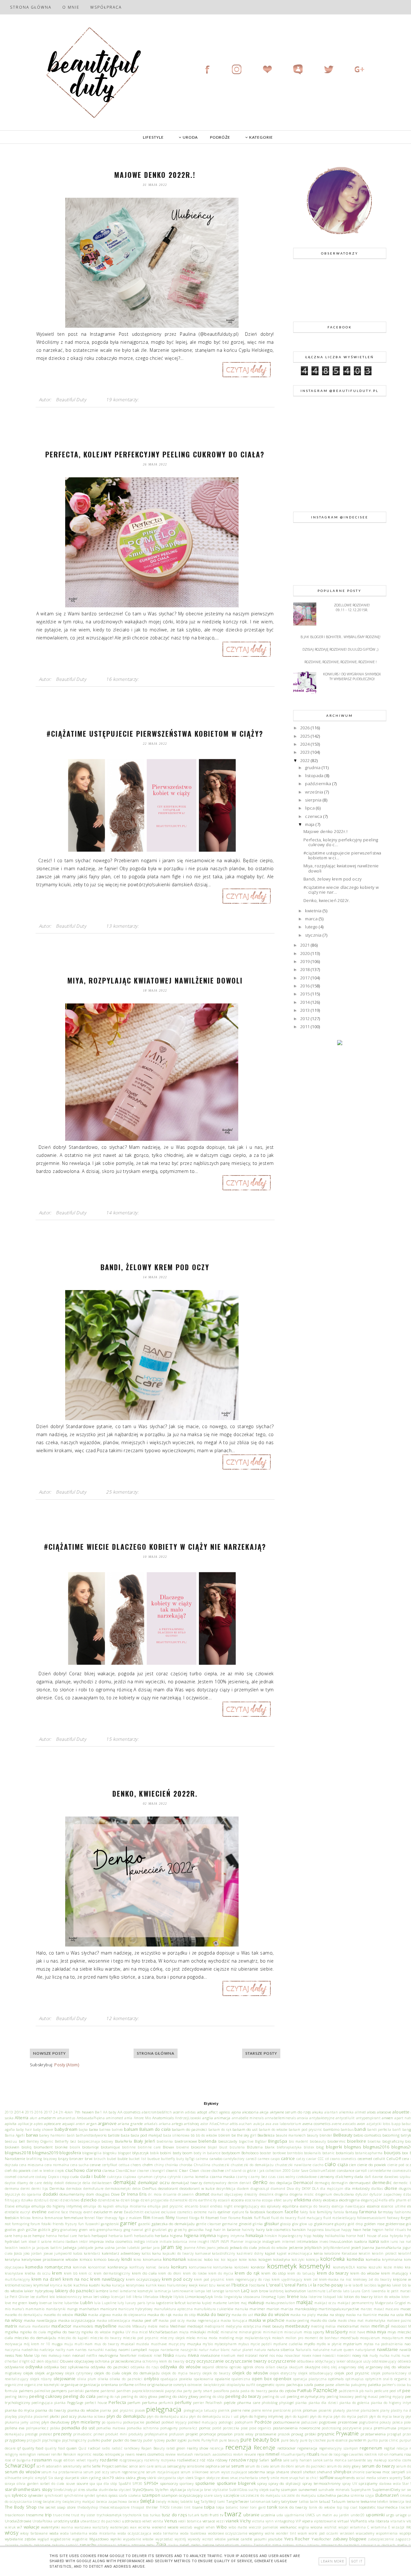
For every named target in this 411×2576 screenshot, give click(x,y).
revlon (238, 2454)
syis (8, 2495)
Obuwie (66, 2361)
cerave (95, 2164)
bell (22, 2141)
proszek (284, 2434)
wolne (270, 2533)
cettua (124, 2165)
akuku (318, 2112)
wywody (194, 2539)
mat (361, 2320)
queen (72, 2448)
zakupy (58, 2545)
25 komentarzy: (123, 1492)
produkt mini (116, 2434)
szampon (151, 2495)
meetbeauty (297, 2326)
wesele (173, 2527)
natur (204, 2350)
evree (118, 2212)
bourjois (392, 2153)
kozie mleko (393, 2267)
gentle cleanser (209, 2224)
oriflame (126, 2384)
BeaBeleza (266, 2135)
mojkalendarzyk (258, 2338)
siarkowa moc (378, 2472)
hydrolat (12, 2241)
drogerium (324, 2194)
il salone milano (51, 2242)
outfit (251, 2385)
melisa (330, 2326)
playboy (11, 2416)
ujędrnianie (294, 2515)
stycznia (314, 935)
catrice (288, 2158)
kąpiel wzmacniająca (294, 2253)
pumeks (194, 2440)
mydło (310, 2344)
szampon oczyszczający (182, 2495)
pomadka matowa (111, 2428)
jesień (356, 2247)
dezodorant (168, 2188)
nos (272, 2355)
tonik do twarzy (293, 2507)
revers (130, 2454)
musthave (159, 2344)
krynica (56, 2285)
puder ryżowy (154, 2440)
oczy (190, 2361)
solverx (383, 2478)
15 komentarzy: (123, 1739)
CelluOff (394, 2158)
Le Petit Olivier (17, 2297)
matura (25, 2326)
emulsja (23, 2206)
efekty (317, 2200)
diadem (243, 2189)
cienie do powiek (372, 2164)
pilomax (310, 2410)
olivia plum (87, 2379)
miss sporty (314, 2332)
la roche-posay (328, 2285)
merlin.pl (380, 2326)
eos (263, 2206)
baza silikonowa (176, 2135)
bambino (331, 2129)
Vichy (245, 2521)
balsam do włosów (273, 2129)
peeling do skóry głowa (139, 2397)
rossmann (42, 2460)
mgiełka (12, 2332)
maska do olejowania (129, 2315)
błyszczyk (141, 2153)
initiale (152, 2242)
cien (353, 2164)
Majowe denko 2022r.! (155, 175)
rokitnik (371, 2454)
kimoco (86, 2259)
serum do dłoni (282, 2466)
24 (55, 2112)
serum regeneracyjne (127, 2472)
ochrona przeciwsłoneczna (118, 2361)
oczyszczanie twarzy (246, 2361)
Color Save (300, 2171)
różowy (221, 2460)
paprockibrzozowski (148, 2391)
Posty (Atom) (67, 2065)
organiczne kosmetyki (42, 2385)
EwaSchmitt (134, 2212)
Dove (115, 2194)
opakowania (204, 2379)
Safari (264, 2460)
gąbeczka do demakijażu (173, 2224)
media (164, 2326)
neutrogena (109, 2355)
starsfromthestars (23, 2489)
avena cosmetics (317, 2123)
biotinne (129, 2147)
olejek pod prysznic (352, 2373)
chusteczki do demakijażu (252, 2165)
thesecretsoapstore (114, 2507)
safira (276, 2460)
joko (27, 2253)
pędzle (230, 2402)
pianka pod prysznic (117, 2410)
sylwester (36, 2495)
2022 (306, 760)
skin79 (108, 2477)
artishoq (191, 2123)
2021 (306, 945)
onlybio (151, 2379)
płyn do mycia (321, 2416)
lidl (129, 2297)
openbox (282, 2379)
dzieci (55, 2200)
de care (36, 2183)
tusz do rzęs (174, 2515)
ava (268, 2124)
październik (348, 2391)
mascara (392, 2309)
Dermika (57, 2188)
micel (143, 2332)
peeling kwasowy (340, 2397)
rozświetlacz (188, 2460)
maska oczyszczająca (77, 2320)
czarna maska (222, 2176)
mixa (371, 2332)
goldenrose (395, 2224)
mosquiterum (393, 2338)
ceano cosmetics (343, 2159)
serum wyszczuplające (229, 2472)
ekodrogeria (349, 2200)
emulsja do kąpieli (99, 2206)
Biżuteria (255, 2147)
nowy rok (360, 2355)
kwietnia (314, 911)
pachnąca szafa (300, 2384)
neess (9, 2355)
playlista (25, 2416)
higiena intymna (200, 2235)
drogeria (281, 2194)
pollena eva (15, 2428)
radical (94, 2448)
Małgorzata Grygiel (391, 2303)
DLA (315, 2189)
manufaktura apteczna (174, 2309)
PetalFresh (214, 2403)
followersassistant (371, 2218)
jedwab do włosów (273, 2248)
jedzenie (296, 2247)
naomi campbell (133, 2349)
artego (177, 2123)
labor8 (358, 2285)
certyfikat (110, 2165)
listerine (315, 2297)
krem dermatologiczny (112, 2273)
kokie (243, 2259)
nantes (81, 2350)
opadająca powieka (176, 2379)
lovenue (46, 2303)
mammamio (35, 2309)
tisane (197, 2507)
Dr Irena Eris (134, 2194)
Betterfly (62, 2141)
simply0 (41, 2478)
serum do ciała (257, 2466)
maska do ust (242, 2315)
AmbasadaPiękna (91, 2118)
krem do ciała (144, 2273)
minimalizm (273, 2332)
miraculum (293, 2332)
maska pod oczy (172, 2320)
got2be (31, 2230)
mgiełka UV (121, 2332)
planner (353, 2410)
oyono (280, 2385)
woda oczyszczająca (134, 2533)
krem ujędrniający (287, 2279)
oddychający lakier (330, 2361)
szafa (123, 2495)
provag (297, 2434)
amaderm (47, 2118)
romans (396, 2454)
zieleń (184, 2545)
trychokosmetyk (109, 2515)
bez (73, 2141)
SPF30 (137, 2484)
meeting (317, 2326)
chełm (148, 2164)
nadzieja (47, 2350)
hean (357, 2229)
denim (233, 2183)
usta (75, 2521)
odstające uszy (359, 2361)
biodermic (337, 2141)
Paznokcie (325, 2390)
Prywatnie (348, 2433)
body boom (183, 2153)
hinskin (271, 2236)
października (319, 784)
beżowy (107, 2141)
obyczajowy (84, 2361)
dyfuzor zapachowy (386, 2194)
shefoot (309, 2472)
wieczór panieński (264, 2527)
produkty (136, 2434)
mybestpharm (226, 2344)
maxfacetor (41, 2326)
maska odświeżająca (113, 2320)
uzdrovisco (131, 2521)
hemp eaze (22, 2236)
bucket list (137, 2159)
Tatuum (338, 2501)
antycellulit (345, 2118)
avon (361, 2123)
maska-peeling (297, 2320)
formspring (21, 2224)
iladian (72, 2241)
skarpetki (72, 2478)
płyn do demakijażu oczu (167, 2416)
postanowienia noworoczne (297, 2428)
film (147, 2217)
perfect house (96, 2403)
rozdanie (109, 2460)
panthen (124, 2391)
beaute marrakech (291, 2135)
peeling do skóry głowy (178, 2396)
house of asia (378, 2236)
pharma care (249, 2402)
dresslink (266, 2194)
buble (122, 2158)
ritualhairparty (293, 2454)
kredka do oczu (38, 2273)
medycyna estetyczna (243, 2326)
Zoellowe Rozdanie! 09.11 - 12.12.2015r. (352, 607)
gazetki (144, 2224)
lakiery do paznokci (75, 2291)
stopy (47, 2489)
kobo (209, 2259)
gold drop (355, 2224)
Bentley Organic (40, 2141)
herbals (84, 2236)
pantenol (108, 2391)
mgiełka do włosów (96, 2332)
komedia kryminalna (384, 2259)
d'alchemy (345, 2176)
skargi (59, 2478)
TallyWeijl (209, 2502)
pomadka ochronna (143, 2428)
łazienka (194, 2303)
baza (125, 2135)
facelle (292, 2212)
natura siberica (281, 2349)
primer (99, 2434)
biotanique (110, 2147)
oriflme (140, 2385)
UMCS (310, 2515)
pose (244, 2428)
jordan (36, 2253)
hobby (318, 2235)
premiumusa (385, 2428)
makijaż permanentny (356, 2303)
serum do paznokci (310, 2466)
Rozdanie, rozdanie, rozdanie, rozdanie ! (341, 662)
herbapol (99, 2235)
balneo (117, 2129)
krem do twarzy (333, 2273)
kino (137, 2259)
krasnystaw (14, 2273)
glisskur (272, 2224)
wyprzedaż (164, 2539)
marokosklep (306, 2309)
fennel (90, 2218)
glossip (286, 2224)
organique (70, 2384)
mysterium (353, 2344)
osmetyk (180, 2385)
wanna (67, 2527)
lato (346, 2291)
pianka (301, 2403)
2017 (306, 978)
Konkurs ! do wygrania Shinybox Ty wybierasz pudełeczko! (352, 676)
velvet (147, 2521)
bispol (212, 2147)
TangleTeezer (238, 2501)
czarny (242, 2177)
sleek (189, 2478)
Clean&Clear (126, 2171)
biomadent (43, 2147)
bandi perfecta (379, 2129)
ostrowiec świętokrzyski (207, 2385)
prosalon (225, 2434)
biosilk (75, 2147)
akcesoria (250, 2112)
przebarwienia (373, 2434)
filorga (194, 2218)
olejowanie (65, 2379)
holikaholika (335, 2236)
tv (222, 2515)
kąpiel (270, 2253)
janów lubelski (128, 2248)
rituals (313, 2454)
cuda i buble (93, 2176)
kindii (127, 2259)
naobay (111, 2350)
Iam (24, 2242)
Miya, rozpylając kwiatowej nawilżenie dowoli (155, 980)
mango (73, 2309)
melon (365, 2326)
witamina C (360, 2527)
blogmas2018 (18, 2153)
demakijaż (125, 2182)
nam (70, 2350)
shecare (283, 2472)
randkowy (132, 2448)
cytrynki (174, 2177)
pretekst (46, 2434)
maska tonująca (234, 2320)
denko (260, 2182)
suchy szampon (284, 2489)
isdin (385, 2241)
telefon (383, 2502)
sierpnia (314, 800)
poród (217, 2428)
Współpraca (106, 7)
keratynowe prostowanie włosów (50, 2259)
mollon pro (294, 2338)
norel (264, 2355)
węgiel (199, 2527)
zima (276, 2545)
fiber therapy (107, 2218)
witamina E (380, 2527)
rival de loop (330, 2454)
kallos (146, 2253)
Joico (18, 2253)
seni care (146, 2466)
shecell (296, 2472)
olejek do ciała (107, 2373)
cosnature (26, 2177)
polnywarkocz (37, 2428)
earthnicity (208, 2200)
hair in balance (227, 2229)
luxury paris (135, 2303)
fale (313, 2212)
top (339, 2507)
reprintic (85, 2454)
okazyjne (313, 2367)
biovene (183, 2147)
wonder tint (286, 2533)
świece (133, 2502)
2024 (306, 744)
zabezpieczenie (381, 2539)
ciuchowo (75, 2170)
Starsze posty (261, 2053)
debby (48, 2183)
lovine (58, 2303)
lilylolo (179, 2297)
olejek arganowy (49, 2373)
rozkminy (152, 2460)
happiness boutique (324, 2230)
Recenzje (265, 2448)
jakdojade (86, 2248)
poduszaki (310, 2422)
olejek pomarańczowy (389, 2373)
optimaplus (355, 2379)
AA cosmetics (129, 2112)
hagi (209, 2230)
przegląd (394, 2434)
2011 (306, 1027)
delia (87, 2183)
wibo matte (238, 2527)
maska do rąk (159, 2314)
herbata (162, 2235)
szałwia (135, 2495)
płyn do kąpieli (297, 2416)
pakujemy (359, 2385)
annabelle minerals (248, 2118)
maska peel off (144, 2320)
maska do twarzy (214, 2314)
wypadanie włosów (138, 2539)
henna (51, 2236)
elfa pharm (398, 2200)
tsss (146, 2515)
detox (137, 2189)
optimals (336, 2379)
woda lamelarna (74, 2533)
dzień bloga (130, 2200)
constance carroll (352, 2170)
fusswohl (92, 2224)
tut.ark (194, 2515)
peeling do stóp (212, 2397)
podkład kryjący (174, 2422)
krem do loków (195, 2273)
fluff (257, 2218)
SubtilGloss (238, 2490)
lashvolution (296, 2291)
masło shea (347, 2320)
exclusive (152, 2212)
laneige (218, 2291)
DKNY (306, 2189)
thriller (152, 2507)
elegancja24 (371, 2200)
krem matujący (395, 2273)
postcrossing (332, 2428)
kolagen (265, 2259)
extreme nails (205, 2212)
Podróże (263, 2422)
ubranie (251, 2515)
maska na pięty (303, 2315)
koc (217, 2259)
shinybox (342, 2472)
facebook (258, 2212)
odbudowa (305, 2361)
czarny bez (258, 2177)
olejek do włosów (250, 2373)
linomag (269, 2296)
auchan (245, 2124)
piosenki (325, 2410)
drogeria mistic (302, 2194)
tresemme (35, 2515)
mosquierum (370, 2338)
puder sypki (176, 2440)
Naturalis (304, 2350)
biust (223, 2147)
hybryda (397, 2236)
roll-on (383, 2454)
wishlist (331, 2527)
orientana (110, 2384)
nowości (329, 2355)
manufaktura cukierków (214, 2309)
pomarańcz (188, 2428)
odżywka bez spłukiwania (67, 2367)
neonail (79, 2355)
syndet (90, 2495)
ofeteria (222, 2367)
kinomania (152, 2259)
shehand (324, 2472)
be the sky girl (244, 2135)
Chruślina (202, 2165)
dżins (193, 2200)
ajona (236, 2112)
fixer (223, 2218)
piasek (140, 2410)
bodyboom (231, 2153)
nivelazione (210, 2355)
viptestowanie (325, 2521)
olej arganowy (370, 2367)
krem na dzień (46, 2279)
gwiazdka (196, 2230)
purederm (358, 2440)
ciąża (343, 2164)
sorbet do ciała (52, 2484)
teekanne (368, 2501)
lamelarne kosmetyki (136, 2291)
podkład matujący (202, 2422)
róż (202, 2460)
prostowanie (266, 2434)
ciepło (59, 2171)
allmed (360, 2112)
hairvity (248, 2230)
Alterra (22, 2118)
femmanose (54, 2218)
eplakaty (274, 2206)
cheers (136, 2165)
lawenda (379, 2291)
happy (346, 2230)
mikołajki (198, 2332)
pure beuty (290, 2440)
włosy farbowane (34, 2533)
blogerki (334, 2147)
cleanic (172, 2170)
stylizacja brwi (199, 2490)
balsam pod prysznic (306, 2129)
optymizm (373, 2379)
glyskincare (324, 2224)
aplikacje (25, 2124)
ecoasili (224, 2200)
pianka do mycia (19, 2410)
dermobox (74, 2189)
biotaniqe (91, 2147)
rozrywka (168, 2460)
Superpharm (361, 2490)
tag (197, 2501)
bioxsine (198, 2147)
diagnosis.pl (260, 2189)
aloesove (384, 2112)
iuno (394, 2242)
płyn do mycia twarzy (387, 2416)
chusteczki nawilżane (293, 2165)
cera (406, 2158)
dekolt (59, 2183)
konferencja (118, 2267)
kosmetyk (282, 2266)
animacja (222, 2118)
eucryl (25, 2212)
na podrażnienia (389, 2344)
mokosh (278, 2338)
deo (272, 2183)
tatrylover (290, 2501)
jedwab (223, 2248)
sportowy (187, 2484)
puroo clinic (389, 2440)
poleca (398, 2422)
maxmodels (83, 2326)
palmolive (42, 2391)
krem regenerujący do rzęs (248, 2279)
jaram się (172, 2247)
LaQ (245, 2291)
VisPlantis (359, 2521)
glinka (258, 2224)
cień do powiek (18, 2170)
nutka (385, 2355)
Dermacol (303, 2182)
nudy (374, 2355)
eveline (39, 2212)
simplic (28, 2478)
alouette (401, 2112)
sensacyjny (176, 2466)
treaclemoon (15, 2515)
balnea (105, 2129)
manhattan (89, 2309)
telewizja (397, 2502)
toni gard (258, 2507)
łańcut (180, 2303)
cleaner (143, 2171)
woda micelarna (102, 2533)
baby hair (24, 2129)
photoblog (270, 2403)
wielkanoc (289, 2527)
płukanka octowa (92, 2416)
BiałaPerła (124, 2141)
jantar (147, 2247)
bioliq (26, 2147)
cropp (65, 2177)
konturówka (223, 2267)
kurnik (151, 2285)
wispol (343, 2527)
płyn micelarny (86, 2422)
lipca (310, 808)
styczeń (125, 2490)
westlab (186, 2527)
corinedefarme (380, 2171)
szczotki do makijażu (299, 2495)
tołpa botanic (227, 2507)
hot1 (362, 2235)
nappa (154, 2350)
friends (58, 2224)
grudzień (159, 2230)
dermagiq (322, 2183)
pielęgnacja (164, 2409)
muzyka (194, 2344)
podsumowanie (287, 2422)
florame (234, 2218)
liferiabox (151, 2297)
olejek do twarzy (217, 2373)
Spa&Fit (125, 2484)
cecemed (365, 2158)
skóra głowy (136, 2477)
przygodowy (15, 2440)
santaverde (357, 2460)
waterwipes (119, 2527)
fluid (266, 2217)
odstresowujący (384, 2361)
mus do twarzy (107, 2344)
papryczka (174, 2391)
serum (238, 2466)
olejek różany (41, 2379)
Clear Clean (189, 2170)
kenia (318, 2253)
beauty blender (319, 2135)
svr (404, 2490)
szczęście (232, 2495)
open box (262, 2379)
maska (81, 2314)
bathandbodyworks (91, 2135)
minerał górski (250, 2332)
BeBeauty (343, 2135)
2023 (306, 752)
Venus (171, 2521)
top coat (350, 2507)
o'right (25, 2361)
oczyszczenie (282, 2361)
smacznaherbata (244, 2478)
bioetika (374, 2141)
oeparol (208, 2367)
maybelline (106, 2326)
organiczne (14, 2385)
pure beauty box (260, 2440)
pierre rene (240, 2410)
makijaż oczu (325, 2303)
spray (262, 2483)
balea (94, 2129)
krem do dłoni (170, 2273)
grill (148, 2230)
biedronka (165, 2141)
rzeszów (237, 2460)
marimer (257, 2309)
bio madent (299, 2141)
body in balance (207, 2153)
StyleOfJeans (143, 2489)
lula (97, 2303)
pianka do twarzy (51, 2410)
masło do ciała (324, 2320)
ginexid (245, 2224)
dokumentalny (72, 2194)
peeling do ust (274, 2397)
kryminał (41, 2285)
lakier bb (399, 2285)
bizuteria (237, 2147)
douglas (103, 2194)
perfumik (166, 2403)
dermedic (382, 2182)
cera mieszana (31, 2165)
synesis (102, 2495)
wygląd (43, 2539)
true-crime (61, 2515)
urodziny (61, 2521)
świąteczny (52, 2502)
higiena (176, 2235)
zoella (402, 2545)
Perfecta (117, 2402)
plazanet (41, 2416)
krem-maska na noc (335, 2279)
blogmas (353, 2147)
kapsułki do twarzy (178, 2253)
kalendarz (92, 2253)
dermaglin (340, 2183)
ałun (34, 2118)
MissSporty (337, 2332)
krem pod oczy (177, 2279)
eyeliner (224, 2212)
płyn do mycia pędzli (351, 2416)
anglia (208, 2118)
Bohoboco (250, 2153)
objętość (52, 2361)
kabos (78, 2253)
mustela (143, 2344)
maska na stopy (331, 2314)
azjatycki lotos (379, 2124)
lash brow (259, 2291)
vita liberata (379, 2521)
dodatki (50, 2194)
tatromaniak (260, 2502)
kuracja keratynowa (128, 2285)
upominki (375, 2515)
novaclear (293, 2355)
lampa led (203, 2291)
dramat (202, 2194)
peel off (395, 2391)
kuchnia (81, 2285)
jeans (211, 2248)
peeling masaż (367, 2397)
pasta (235, 2391)
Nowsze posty (49, 2053)
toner (244, 2507)
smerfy (264, 2478)
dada (359, 2176)
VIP (298, 2521)
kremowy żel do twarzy (372, 2279)
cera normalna (57, 2165)
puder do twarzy (127, 2440)
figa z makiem (130, 2218)
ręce (261, 2454)
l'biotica (240, 2285)
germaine (230, 2224)
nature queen (342, 2350)
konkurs (179, 2267)
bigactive (246, 2141)
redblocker (287, 2448)
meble (153, 2326)
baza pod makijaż (146, 2135)
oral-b (388, 2379)
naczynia (13, 2350)
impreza (97, 2241)
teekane (353, 2502)
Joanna (368, 2247)
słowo (225, 2478)
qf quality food (30, 2448)
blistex (309, 2147)
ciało (330, 2164)
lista (304, 2296)
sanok (318, 2460)
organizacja (90, 2384)
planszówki (370, 2410)
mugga (57, 2344)
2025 (306, 736)
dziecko (89, 2200)
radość (117, 2448)
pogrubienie (369, 2422)
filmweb (158, 2218)
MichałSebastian (163, 2332)
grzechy (181, 2230)
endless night (222, 2206)
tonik (272, 2507)
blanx (270, 2147)
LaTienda (334, 2291)
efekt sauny (283, 2200)
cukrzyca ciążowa (122, 2177)
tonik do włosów (322, 2507)
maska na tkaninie (361, 2315)
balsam (131, 2129)
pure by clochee (313, 2440)
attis (234, 2123)
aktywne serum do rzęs (291, 2112)
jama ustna (105, 2247)
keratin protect (384, 2253)
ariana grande (130, 2123)
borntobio (295, 2153)
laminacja (163, 2291)
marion (273, 2309)
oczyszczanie (210, 2361)
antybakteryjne (322, 2118)
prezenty (62, 2434)
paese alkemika (338, 2385)
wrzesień (347, 2533)
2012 (306, 1019)
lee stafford (39, 2297)
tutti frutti (210, 2515)
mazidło (125, 2326)
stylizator (220, 2490)
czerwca (314, 816)
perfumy (183, 2402)
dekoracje (73, 2183)
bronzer (76, 2158)
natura (260, 2350)
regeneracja (307, 2448)
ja (34, 2248)
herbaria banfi (121, 2236)
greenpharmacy (109, 2230)
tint (188, 2507)
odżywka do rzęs (145, 2367)
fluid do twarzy (284, 2218)
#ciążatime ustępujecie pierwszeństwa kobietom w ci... (342, 855)
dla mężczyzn (332, 2189)
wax (133, 2527)
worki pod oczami (323, 2533)
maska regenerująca (203, 2320)
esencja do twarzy (315, 2206)
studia (92, 2489)
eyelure (238, 2212)
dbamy (22, 2183)
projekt (192, 2434)
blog (320, 2147)
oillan (271, 2367)
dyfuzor (362, 2194)
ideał (32, 2242)
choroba (186, 2165)
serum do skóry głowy (344, 2466)
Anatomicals (163, 2118)
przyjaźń (34, 2440)
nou (280, 2355)
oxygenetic (266, 2384)
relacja (402, 2448)
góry (56, 2229)
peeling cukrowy (46, 2396)
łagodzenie (165, 2303)
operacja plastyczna (310, 2379)
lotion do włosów (387, 2297)
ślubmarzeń (387, 2495)
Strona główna (31, 7)
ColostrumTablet (323, 2171)
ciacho (318, 2165)
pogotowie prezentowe (338, 2422)
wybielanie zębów (20, 2539)
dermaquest (360, 2182)
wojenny (256, 2533)
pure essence (337, 2440)
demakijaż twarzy (187, 2182)
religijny (12, 2454)
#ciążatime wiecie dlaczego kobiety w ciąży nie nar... (341, 890)
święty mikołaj (167, 2502)
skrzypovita (167, 2478)
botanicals (345, 2153)
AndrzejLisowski (188, 2118)
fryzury (71, 2224)
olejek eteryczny (283, 2373)
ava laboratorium (287, 2124)
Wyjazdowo (99, 2539)
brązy (63, 2158)
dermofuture (93, 2189)
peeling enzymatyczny (306, 2396)
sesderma (257, 2472)
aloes (371, 2112)
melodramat (348, 2326)
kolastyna (282, 2259)
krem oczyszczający (143, 2279)
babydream (66, 2129)
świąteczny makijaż (79, 2502)
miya (382, 2332)
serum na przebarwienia (62, 2472)
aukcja (259, 2124)
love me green (16, 2303)
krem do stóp (274, 2273)
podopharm (244, 2422)
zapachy (88, 2545)
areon (80, 2124)
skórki (152, 2478)
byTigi (190, 2159)
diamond (278, 2189)
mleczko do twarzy (106, 2338)
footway (393, 2218)
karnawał (203, 2253)
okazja (282, 2367)
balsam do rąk (220, 2129)
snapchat (297, 2478)
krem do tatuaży (301, 2273)
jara (157, 2248)
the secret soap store (57, 2507)
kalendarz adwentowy (121, 2253)
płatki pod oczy (63, 2416)
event (88, 2212)
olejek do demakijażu (141, 2373)
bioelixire (357, 2141)
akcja (264, 2112)
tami (221, 2502)
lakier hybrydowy (39, 2291)
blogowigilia (92, 2153)
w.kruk (10, 2527)
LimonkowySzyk (199, 2296)
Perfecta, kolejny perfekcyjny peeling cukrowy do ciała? (155, 454)
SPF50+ (151, 2483)
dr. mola (155, 2194)
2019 (306, 961)
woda (54, 2533)
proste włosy (244, 2434)
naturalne (321, 2350)
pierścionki (282, 2410)
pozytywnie (352, 2428)
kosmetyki (315, 2266)
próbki (310, 2434)
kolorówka (333, 2259)
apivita (11, 2123)
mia (135, 2332)
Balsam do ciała (155, 2129)
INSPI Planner (232, 2242)
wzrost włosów (214, 2539)
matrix (11, 2326)
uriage (401, 2515)
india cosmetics (119, 2241)
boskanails (313, 2153)
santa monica (335, 2460)
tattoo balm (308, 2502)
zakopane (42, 2545)
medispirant (214, 2326)
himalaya (254, 2235)
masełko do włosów (58, 2315)
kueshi (95, 2285)
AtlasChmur (219, 2124)
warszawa (83, 2527)
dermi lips (40, 2189)
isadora (361, 2241)
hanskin (299, 2229)
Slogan (200, 2478)
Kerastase (349, 2253)
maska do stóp (184, 2315)
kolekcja (312, 2259)
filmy (170, 2217)
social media (366, 2478)
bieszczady (228, 2141)
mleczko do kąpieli (73, 2338)
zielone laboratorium (221, 2545)
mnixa (202, 2338)
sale (286, 2460)
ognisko (236, 2367)
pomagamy (169, 2428)
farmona (368, 2212)
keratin (365, 2253)
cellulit (379, 2158)
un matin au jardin (333, 2515)
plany (385, 2410)
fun (81, 2224)
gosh (21, 2230)
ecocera (238, 2200)
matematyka (375, 2320)
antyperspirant (368, 2118)
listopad (329, 2297)
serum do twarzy (379, 2466)
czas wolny (286, 2177)
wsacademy (365, 2533)
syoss (113, 2495)
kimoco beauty (107, 2259)
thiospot (138, 2507)
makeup (256, 2303)
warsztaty (101, 2527)
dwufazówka (344, 2194)
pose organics (260, 2428)
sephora (213, 2466)
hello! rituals (395, 2230)
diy (298, 2189)
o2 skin (37, 2361)
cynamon (145, 2177)
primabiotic (83, 2434)
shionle (359, 2472)
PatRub (305, 2390)
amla (128, 2118)
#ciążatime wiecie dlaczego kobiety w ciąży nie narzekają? (155, 1547)
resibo (98, 2454)
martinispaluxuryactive (339, 2309)
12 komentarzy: (123, 2018)
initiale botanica (174, 2242)
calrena (202, 2159)
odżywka (34, 2367)
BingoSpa (278, 2141)
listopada (315, 776)
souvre (82, 2483)
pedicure (381, 2391)
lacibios (370, 2285)
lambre (102, 2291)
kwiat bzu (207, 2285)
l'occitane (257, 2285)
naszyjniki (189, 2350)
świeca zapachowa (111, 2502)
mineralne (229, 2332)
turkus (155, 2515)
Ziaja (161, 2545)
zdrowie (138, 2545)
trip (48, 2515)
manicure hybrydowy (136, 2309)
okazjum (296, 2367)
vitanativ (398, 2521)
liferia (137, 2297)
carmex (264, 2159)
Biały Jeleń (144, 2141)
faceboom (275, 2212)
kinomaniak (175, 2259)
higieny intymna (231, 2236)
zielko (196, 2545)
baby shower (43, 2129)
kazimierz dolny (250, 2253)
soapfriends (345, 2477)
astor (204, 2124)
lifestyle (166, 2296)
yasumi (260, 2539)
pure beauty (229, 2440)
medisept (195, 2326)
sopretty (396, 2478)
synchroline (74, 2495)
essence (373, 2206)
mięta (184, 2332)
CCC (321, 2159)
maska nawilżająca (40, 2320)
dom (90, 2194)
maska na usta (391, 2314)
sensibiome (196, 2466)
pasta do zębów (282, 2390)
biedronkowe (186, 2141)
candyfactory (234, 2159)
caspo (275, 2159)
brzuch (100, 2159)
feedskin (12, 2217)
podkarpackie (134, 2422)
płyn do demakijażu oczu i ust (214, 2416)
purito (373, 2440)
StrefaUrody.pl (65, 2490)
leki (52, 2297)
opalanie (223, 2379)
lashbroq (276, 2291)
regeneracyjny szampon (339, 2448)
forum (35, 2224)
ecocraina (253, 2200)
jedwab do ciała (244, 2247)
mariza (287, 2309)
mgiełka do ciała (33, 2332)
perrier (198, 2403)
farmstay (386, 2212)
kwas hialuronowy (173, 2285)
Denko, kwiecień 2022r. (155, 1793)
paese (319, 2384)
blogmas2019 (45, 2153)
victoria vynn (263, 2521)
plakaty (339, 2410)
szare (208, 2495)
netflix (92, 2355)
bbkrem (224, 2135)
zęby (150, 2545)
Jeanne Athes (195, 2248)
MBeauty (140, 2326)
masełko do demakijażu (24, 2315)
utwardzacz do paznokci (101, 2521)
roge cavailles (352, 2454)
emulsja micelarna (131, 2206)
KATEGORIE (261, 137)
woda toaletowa (193, 2533)
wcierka (144, 2527)
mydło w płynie (329, 2344)
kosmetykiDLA (344, 2267)
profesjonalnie (156, 2434)
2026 (306, 728)
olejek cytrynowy (79, 2373)
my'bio (208, 2344)
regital (390, 2448)
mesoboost (399, 2326)
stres (82, 2490)
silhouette (13, 2478)
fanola (339, 2212)
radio (106, 2448)
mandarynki (56, 2309)
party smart (203, 2391)
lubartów (72, 2303)
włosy (12, 2533)
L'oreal (273, 2285)
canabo (216, 2158)
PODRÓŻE (220, 137)
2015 (306, 994)
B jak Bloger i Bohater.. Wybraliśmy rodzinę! (341, 637)
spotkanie (205, 2483)
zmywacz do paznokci (340, 2545)
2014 (306, 1002)
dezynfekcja (226, 2189)
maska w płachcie (266, 2320)
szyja (370, 2495)
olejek (28, 2373)
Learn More (332, 2561)
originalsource (160, 2384)
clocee (205, 2171)
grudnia (313, 768)
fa (247, 2212)
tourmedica (387, 2507)
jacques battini (49, 2248)
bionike (61, 2147)
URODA (190, 137)
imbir (83, 2242)
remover (44, 2454)
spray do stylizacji (285, 2483)
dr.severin (186, 2194)
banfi (397, 2129)
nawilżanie (388, 2349)
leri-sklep (101, 2296)
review (171, 2454)
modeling (226, 2338)
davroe (377, 2177)
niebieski (145, 2355)
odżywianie (14, 2367)
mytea (369, 2344)
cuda (75, 2176)
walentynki (50, 2527)
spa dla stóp (107, 2484)
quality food (55, 2448)
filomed (182, 2218)
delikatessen (102, 2183)
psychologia (51, 2440)
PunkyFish (210, 2440)
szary (218, 2495)
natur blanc (220, 2350)
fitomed (212, 2217)
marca (312, 919)
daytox (10, 2183)
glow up (306, 2224)
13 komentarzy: (123, 926)
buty (180, 2159)
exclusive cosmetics (177, 2212)
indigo (139, 2241)
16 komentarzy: (123, 679)
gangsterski (110, 2224)
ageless (225, 2112)
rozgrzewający (131, 2460)
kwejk (193, 2285)
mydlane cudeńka (288, 2344)
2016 (306, 986)
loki (340, 2297)
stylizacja (178, 2489)
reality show (197, 2448)
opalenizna (241, 2379)
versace (209, 2521)
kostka (362, 2267)
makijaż (305, 2302)
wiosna (316, 2527)
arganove (107, 2123)
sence (134, 2466)
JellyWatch (313, 2247)
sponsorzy (169, 2483)
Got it (357, 2561)
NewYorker (128, 2355)
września (315, 792)
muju (69, 2344)
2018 (306, 969)
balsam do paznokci (189, 2129)
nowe (317, 2355)
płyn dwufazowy (55, 2422)
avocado (349, 2124)
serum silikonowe (195, 2472)
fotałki (46, 2224)
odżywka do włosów (180, 2367)
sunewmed (308, 2489)
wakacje (32, 2527)
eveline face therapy (65, 2212)
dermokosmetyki (118, 2189)
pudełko (94, 2440)
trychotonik (132, 2515)
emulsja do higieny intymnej (57, 2206)
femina (38, 2218)
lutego (312, 927)
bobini (166, 2153)
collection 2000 (278, 2171)
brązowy (50, 2159)
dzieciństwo (70, 2200)
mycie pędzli (261, 2344)
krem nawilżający (107, 2279)
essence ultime (393, 2206)
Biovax (168, 2147)
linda (219, 2297)
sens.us (161, 2466)
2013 (306, 1010)
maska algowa (99, 2315)
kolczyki (298, 2259)
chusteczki (221, 2165)
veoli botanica (190, 2521)
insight (203, 2242)
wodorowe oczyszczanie (228, 2533)
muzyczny (177, 2344)
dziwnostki (179, 2200)
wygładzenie (60, 2539)
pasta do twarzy (254, 2391)
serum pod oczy (96, 2472)
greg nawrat (134, 2230)
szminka (358, 2495)
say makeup (377, 2460)
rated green (176, 2448)
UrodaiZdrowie (18, 2521)
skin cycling (91, 2477)
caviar (311, 2159)
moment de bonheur (322, 2338)
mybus (244, 2344)
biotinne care (149, 2147)
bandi (360, 2129)
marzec (367, 2309)
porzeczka (231, 2428)
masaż (379, 2309)
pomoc (205, 2428)
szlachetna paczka (333, 2495)
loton (406, 2297)
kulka (106, 2285)
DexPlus (149, 2188)
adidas (190, 2112)
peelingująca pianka (48, 2403)
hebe (367, 2229)
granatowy (69, 2230)
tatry (276, 2501)
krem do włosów (365, 2273)
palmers (26, 2390)
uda (280, 2515)
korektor (258, 2267)
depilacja (284, 2182)
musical (128, 2344)
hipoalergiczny (291, 2236)
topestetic (367, 2507)
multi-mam (84, 2344)
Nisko (169, 2355)
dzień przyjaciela (155, 2200)
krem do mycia (221, 2273)
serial (225, 2466)
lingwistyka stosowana (242, 2297)
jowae (48, 2253)
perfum (134, 2402)
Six (51, 2478)
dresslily (251, 2194)
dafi (368, 2177)
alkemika (346, 2112)
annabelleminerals (280, 2118)
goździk (44, 2230)
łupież (207, 2303)
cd (327, 2159)
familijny (325, 2212)
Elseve (10, 2206)
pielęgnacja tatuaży (200, 2410)
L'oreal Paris (294, 2285)
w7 (20, 2527)
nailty (60, 2350)
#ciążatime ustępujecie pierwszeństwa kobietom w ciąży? (155, 733)
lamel (114, 2291)
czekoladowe (306, 2177)
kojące (232, 2259)
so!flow (327, 2477)
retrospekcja (114, 2454)
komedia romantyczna (48, 2267)
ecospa (267, 2200)
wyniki (116, 2539)
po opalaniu (112, 2422)
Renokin (70, 2454)
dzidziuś (41, 2200)
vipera (307, 2521)
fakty (304, 2212)
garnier (128, 2223)
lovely (33, 2303)
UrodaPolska (42, 2521)
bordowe (279, 2153)
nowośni (344, 2355)
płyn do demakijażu (126, 2416)
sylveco (19, 2495)
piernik (224, 2410)
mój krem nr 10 (37, 2344)
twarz (233, 2514)
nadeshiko (30, 2350)
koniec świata (158, 2267)
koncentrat (97, 2267)
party (188, 2391)
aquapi (68, 2123)
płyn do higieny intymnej (262, 2416)
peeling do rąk (108, 2397)
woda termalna (166, 2533)
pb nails (366, 2391)
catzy (301, 2159)
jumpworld (63, 2253)
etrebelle (12, 2212)
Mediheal (178, 2326)
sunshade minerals (334, 2490)
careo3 (251, 2159)
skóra (120, 2477)
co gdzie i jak (254, 2171)
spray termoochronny (322, 2483)
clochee (218, 2170)
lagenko (384, 2285)
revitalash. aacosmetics (213, 2454)
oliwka (103, 2379)
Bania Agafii (15, 2135)
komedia (355, 2259)
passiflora (221, 2391)
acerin (178, 2112)
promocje (208, 2434)
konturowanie (200, 2267)
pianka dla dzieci (323, 2403)
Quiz (83, 2448)
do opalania (31, 2194)
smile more (279, 2478)
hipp (308, 2236)
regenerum (371, 2448)
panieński (76, 2391)
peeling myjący (391, 2397)
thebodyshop (88, 2507)
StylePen (162, 2490)
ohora (260, 2367)
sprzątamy (368, 2483)
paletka (374, 2384)
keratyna (12, 2259)
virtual (343, 2521)
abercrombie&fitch (157, 2112)
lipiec (281, 2297)
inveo (324, 2242)
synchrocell (54, 2495)
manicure (109, 2309)
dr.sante (170, 2194)
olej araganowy (344, 2367)
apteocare (52, 2123)
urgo (390, 2515)
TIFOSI (165, 2507)
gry (171, 2230)
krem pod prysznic (209, 2279)
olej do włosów (397, 2367)
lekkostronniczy (69, 2297)
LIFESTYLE (153, 137)
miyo (392, 2332)
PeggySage (75, 2403)
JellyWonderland (337, 2248)
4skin (69, 2112)
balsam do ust (245, 2129)
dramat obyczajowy (227, 2194)
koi (223, 2259)
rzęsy (253, 2460)
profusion (177, 2434)
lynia (151, 2303)
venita (158, 2521)
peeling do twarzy (243, 2396)
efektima (302, 2200)
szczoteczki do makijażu (261, 2495)
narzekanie (170, 2350)
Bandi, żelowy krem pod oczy (155, 1267)
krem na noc (76, 2279)
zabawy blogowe (350, 2539)
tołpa (209, 2507)
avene (337, 2124)
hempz (39, 2235)
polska (55, 2428)
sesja (271, 2472)
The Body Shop (21, 2507)
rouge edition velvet (70, 2460)
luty (121, 2303)
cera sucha (79, 2165)
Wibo (222, 2527)
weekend (159, 2527)
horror (351, 2236)
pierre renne (262, 2410)
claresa (109, 2170)
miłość (213, 2332)
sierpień (398, 2472)
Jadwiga (70, 2247)
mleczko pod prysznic (141, 2338)
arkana (165, 2124)
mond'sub (349, 2337)
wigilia (304, 2527)
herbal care (68, 2236)
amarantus (66, 2118)
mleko (191, 2338)
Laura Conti (361, 2291)
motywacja (14, 2344)
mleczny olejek (172, 2338)
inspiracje (253, 2242)
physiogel (287, 2403)
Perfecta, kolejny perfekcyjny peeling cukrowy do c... (341, 842)
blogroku (110, 2153)
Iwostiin (11, 2248)
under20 (358, 2515)
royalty (93, 2460)
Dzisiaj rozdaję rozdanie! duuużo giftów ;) (340, 649)
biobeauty (318, 2141)
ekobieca (330, 2200)
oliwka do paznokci (126, 2379)
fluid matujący (310, 2218)
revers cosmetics (150, 2454)
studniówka (108, 2490)
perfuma (149, 2402)
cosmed (11, 2177)
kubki (68, 2285)
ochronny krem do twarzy (164, 2361)
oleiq (326, 2367)
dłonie (391, 2188)
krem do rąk (247, 2273)
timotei (177, 2507)
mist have (357, 2332)
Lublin (87, 2303)
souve (71, 2484)
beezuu (11, 2141)
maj (244, 2303)
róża (211, 2460)
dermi (25, 2189)
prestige (31, 2434)
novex (306, 2355)
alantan (331, 2112)
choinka (172, 2165)
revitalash (185, 2454)
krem (57, 2273)
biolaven (12, 2147)
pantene (92, 2390)
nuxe (406, 2355)
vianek (232, 2521)
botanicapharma (369, 2153)
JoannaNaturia (389, 2247)
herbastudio (144, 2236)
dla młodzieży (357, 2188)
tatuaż (325, 2501)
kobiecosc (195, 2259)
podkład (153, 2422)
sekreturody (72, 2466)
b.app (396, 2124)
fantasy (352, 2212)
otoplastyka (236, 2385)
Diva (290, 2189)
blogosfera (70, 2153)
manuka (241, 2309)
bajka (83, 2129)
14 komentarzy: (123, 1213)
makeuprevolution (280, 2303)
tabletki (187, 2502)
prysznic (326, 2434)
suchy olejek (258, 2490)
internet (289, 2242)
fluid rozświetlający (340, 2218)
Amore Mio (142, 2118)
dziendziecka (109, 2200)
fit (202, 2217)
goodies (11, 2230)
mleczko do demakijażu (35, 2337)
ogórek (248, 2367)
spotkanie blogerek (236, 2483)
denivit (245, 2183)
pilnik (297, 2410)
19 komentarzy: (123, 399)
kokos (253, 2259)
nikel (158, 2355)
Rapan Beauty (153, 2448)
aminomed (114, 2118)
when (210, 2527)
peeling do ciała (79, 2396)
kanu (157, 2253)
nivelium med (232, 2355)
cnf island (233, 2171)
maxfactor (61, 2326)
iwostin (25, 2248)
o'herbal (11, 2361)
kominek (80, 2267)
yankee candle (240, 2539)
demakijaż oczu (154, 2182)
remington (28, 2454)
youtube (275, 2539)
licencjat (118, 2297)
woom (302, 2533)
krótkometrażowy (18, 2285)
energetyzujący (247, 2206)
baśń (71, 2135)
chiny (159, 2165)
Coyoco (53, 2177)
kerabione (332, 2253)
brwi (89, 2158)
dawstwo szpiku (397, 2177)
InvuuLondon (341, 2241)
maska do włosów (272, 2314)
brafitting (34, 2159)
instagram (271, 2241)
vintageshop (285, 2521)
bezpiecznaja (89, 2141)
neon (67, 2355)
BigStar (261, 2141)
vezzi (220, 2521)
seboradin (54, 2466)
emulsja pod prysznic (166, 2206)
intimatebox (307, 2241)
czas (272, 2177)
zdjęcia (123, 2545)
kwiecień (224, 2285)
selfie (87, 2466)
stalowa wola (390, 2484)
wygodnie (80, 2539)
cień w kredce (43, 2171)
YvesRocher (321, 2539)
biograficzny (393, 2141)
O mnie (71, 7)
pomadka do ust (78, 2428)
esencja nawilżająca (349, 2206)
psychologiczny (74, 2440)
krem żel (311, 2279)
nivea (193, 2355)
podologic (226, 2422)
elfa (385, 2200)
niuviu (181, 2355)
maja (310, 824)
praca (367, 2428)
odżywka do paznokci (110, 2367)
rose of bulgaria (18, 2460)
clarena (94, 2170)
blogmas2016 (376, 2147)
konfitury (137, 2267)
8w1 (98, 2112)
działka (27, 2200)
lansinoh (233, 2291)
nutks (395, 2355)
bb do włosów (206, 2135)
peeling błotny (16, 2397)
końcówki (242, 2267)
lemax (88, 2297)
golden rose (374, 2224)
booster (266, 2153)
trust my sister (83, 2515)
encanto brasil (197, 2206)
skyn (181, 2478)
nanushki (96, 2350)
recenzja (239, 2447)
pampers (59, 2390)
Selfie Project (103, 2466)
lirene (293, 2296)
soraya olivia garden (22, 2484)
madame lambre (226, 2303)
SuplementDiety (386, 2489)
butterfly (168, 2159)
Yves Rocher (297, 2539)
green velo (87, 2230)
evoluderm (103, 2212)
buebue (153, 2159)
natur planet (242, 2350)
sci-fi (41, 2466)
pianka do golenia (354, 2403)
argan (92, 2123)
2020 (306, 953)
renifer (57, 2454)
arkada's (151, 2124)
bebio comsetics (367, 2135)
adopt (202, 2112)
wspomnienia (387, 2533)
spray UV (350, 2484)
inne (193, 2242)
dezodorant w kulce (197, 2188)
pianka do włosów (83, 2410)
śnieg (37, 2502)
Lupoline (109, 2303)
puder (106, 2440)
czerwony (326, 2176)
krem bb (71, 2273)
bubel (112, 2159)
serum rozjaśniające (163, 2472)
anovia (302, 2118)
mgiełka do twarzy (64, 2332)
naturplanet (365, 2350)
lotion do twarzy (358, 2296)
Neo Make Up (27, 2355)
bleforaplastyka (289, 2147)
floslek (247, 2217)
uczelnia (268, 2515)
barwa (32, 2135)
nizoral (251, 2355)
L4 (310, 2285)
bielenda (207, 2141)
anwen (387, 2118)
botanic (329, 2153)
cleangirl (157, 2171)
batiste (114, 2135)
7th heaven (84, 2112)
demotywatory (215, 2183)
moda (213, 2338)
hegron (378, 2230)
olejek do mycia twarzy (181, 2373)
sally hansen (301, 2460)
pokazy (385, 2422)
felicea (26, 2218)
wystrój (180, 2539)
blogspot (124, 2153)
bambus (347, 2129)
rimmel (272, 2454)
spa (92, 2484)
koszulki (375, 2267)
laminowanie (183, 2291)
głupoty (341, 2224)
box (405, 2153)
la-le (348, 2285)
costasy (41, 2177)
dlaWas (377, 2189)
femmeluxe (74, 2217)
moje (239, 2338)
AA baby (110, 2112)
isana (374, 2241)
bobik (154, 2153)
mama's (18, 2309)
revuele (250, 2454)
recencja (217, 2448)
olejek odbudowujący (316, 2373)
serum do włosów (22, 2472)
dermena (12, 2189)
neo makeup (51, 2355)
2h (61, 2112)
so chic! (312, 2478)
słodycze (213, 2478)
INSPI (215, 2242)
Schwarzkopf (20, 2466)
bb (193, 2135)
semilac (121, 2466)
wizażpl (398, 2527)
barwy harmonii (52, 2135)
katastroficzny (224, 2253)
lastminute (316, 2291)
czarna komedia (195, 2177)
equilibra (291, 2206)
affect (213, 2112)
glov (295, 2224)
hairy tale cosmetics (273, 2229)
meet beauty (273, 2326)
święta (147, 2501)
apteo (38, 2124)
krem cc (85, 2273)
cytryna (160, 2177)
